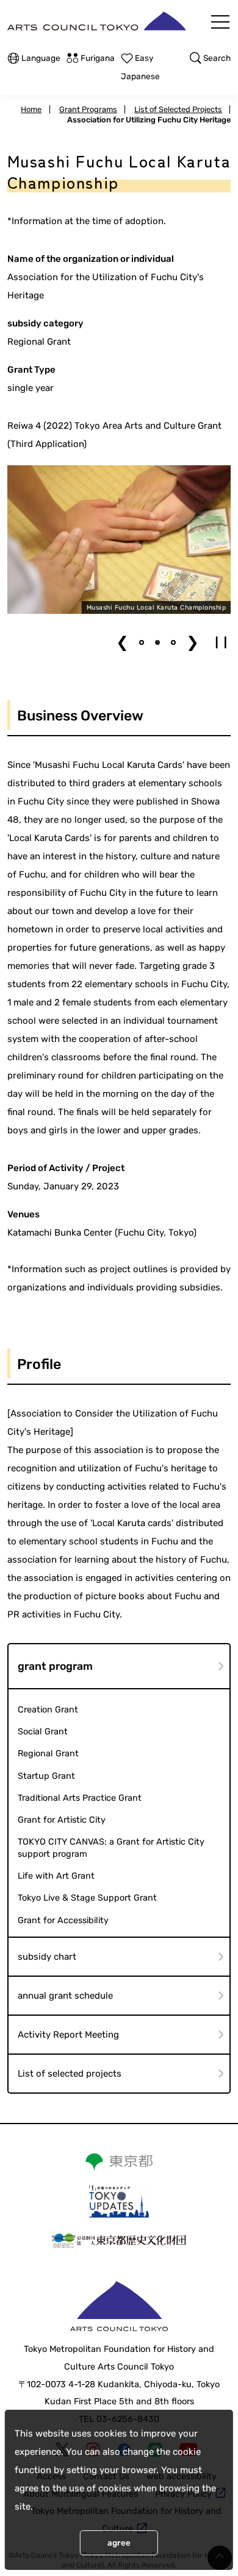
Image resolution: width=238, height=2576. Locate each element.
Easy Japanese (140, 67)
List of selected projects (70, 2074)
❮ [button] (122, 642)
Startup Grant (46, 1776)
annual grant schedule (65, 1996)
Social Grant (43, 1732)
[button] (142, 642)
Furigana (98, 58)
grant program (55, 1666)
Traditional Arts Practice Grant (80, 1798)
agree (119, 2543)
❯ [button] (193, 642)
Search (217, 58)
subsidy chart (47, 1957)
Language (41, 58)
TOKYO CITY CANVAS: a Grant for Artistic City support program (111, 1848)
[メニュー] (220, 22)
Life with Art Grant (56, 1876)
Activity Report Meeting (68, 2035)
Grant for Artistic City (62, 1820)
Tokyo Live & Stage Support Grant (87, 1898)
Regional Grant (48, 1754)
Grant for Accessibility (63, 1920)
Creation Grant (48, 1710)
